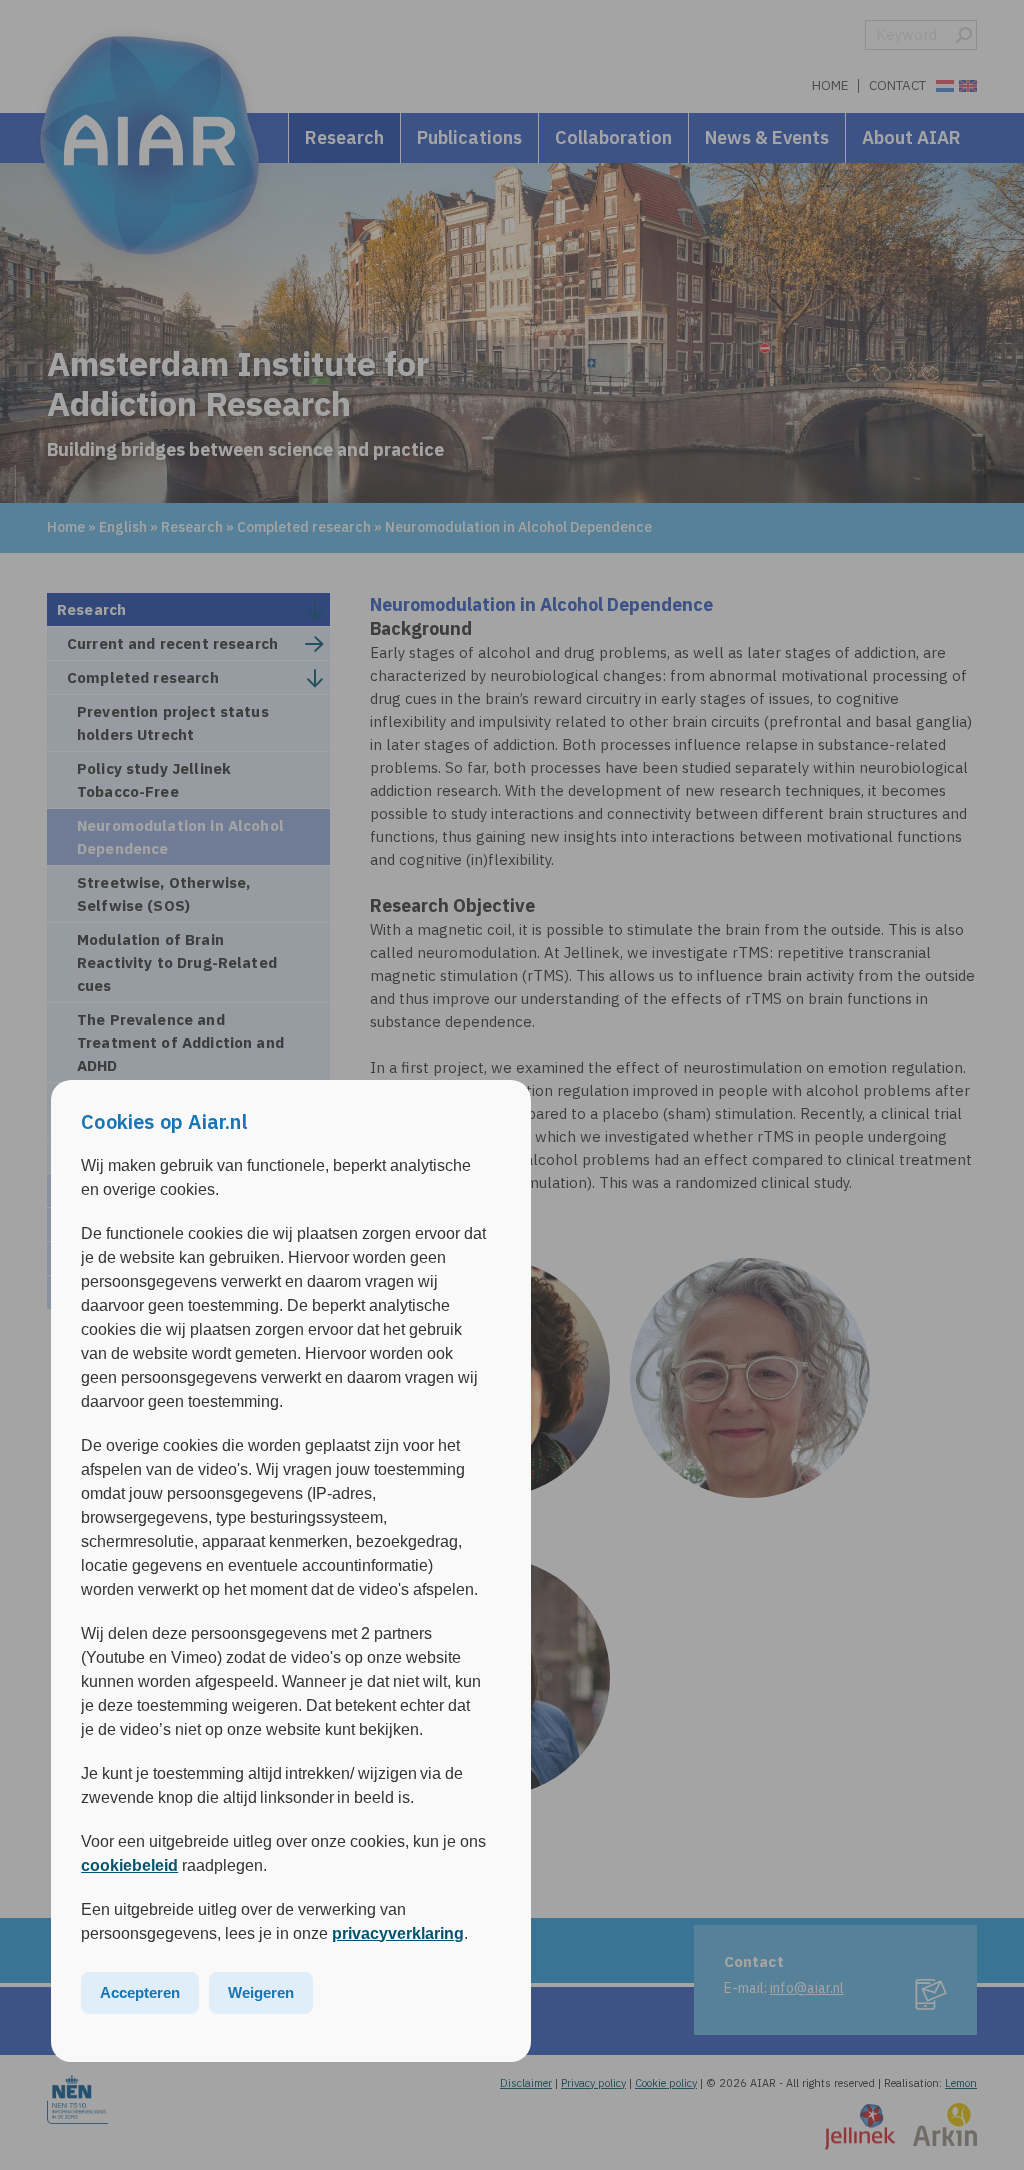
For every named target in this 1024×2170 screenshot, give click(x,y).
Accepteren (140, 1992)
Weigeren (261, 1992)
